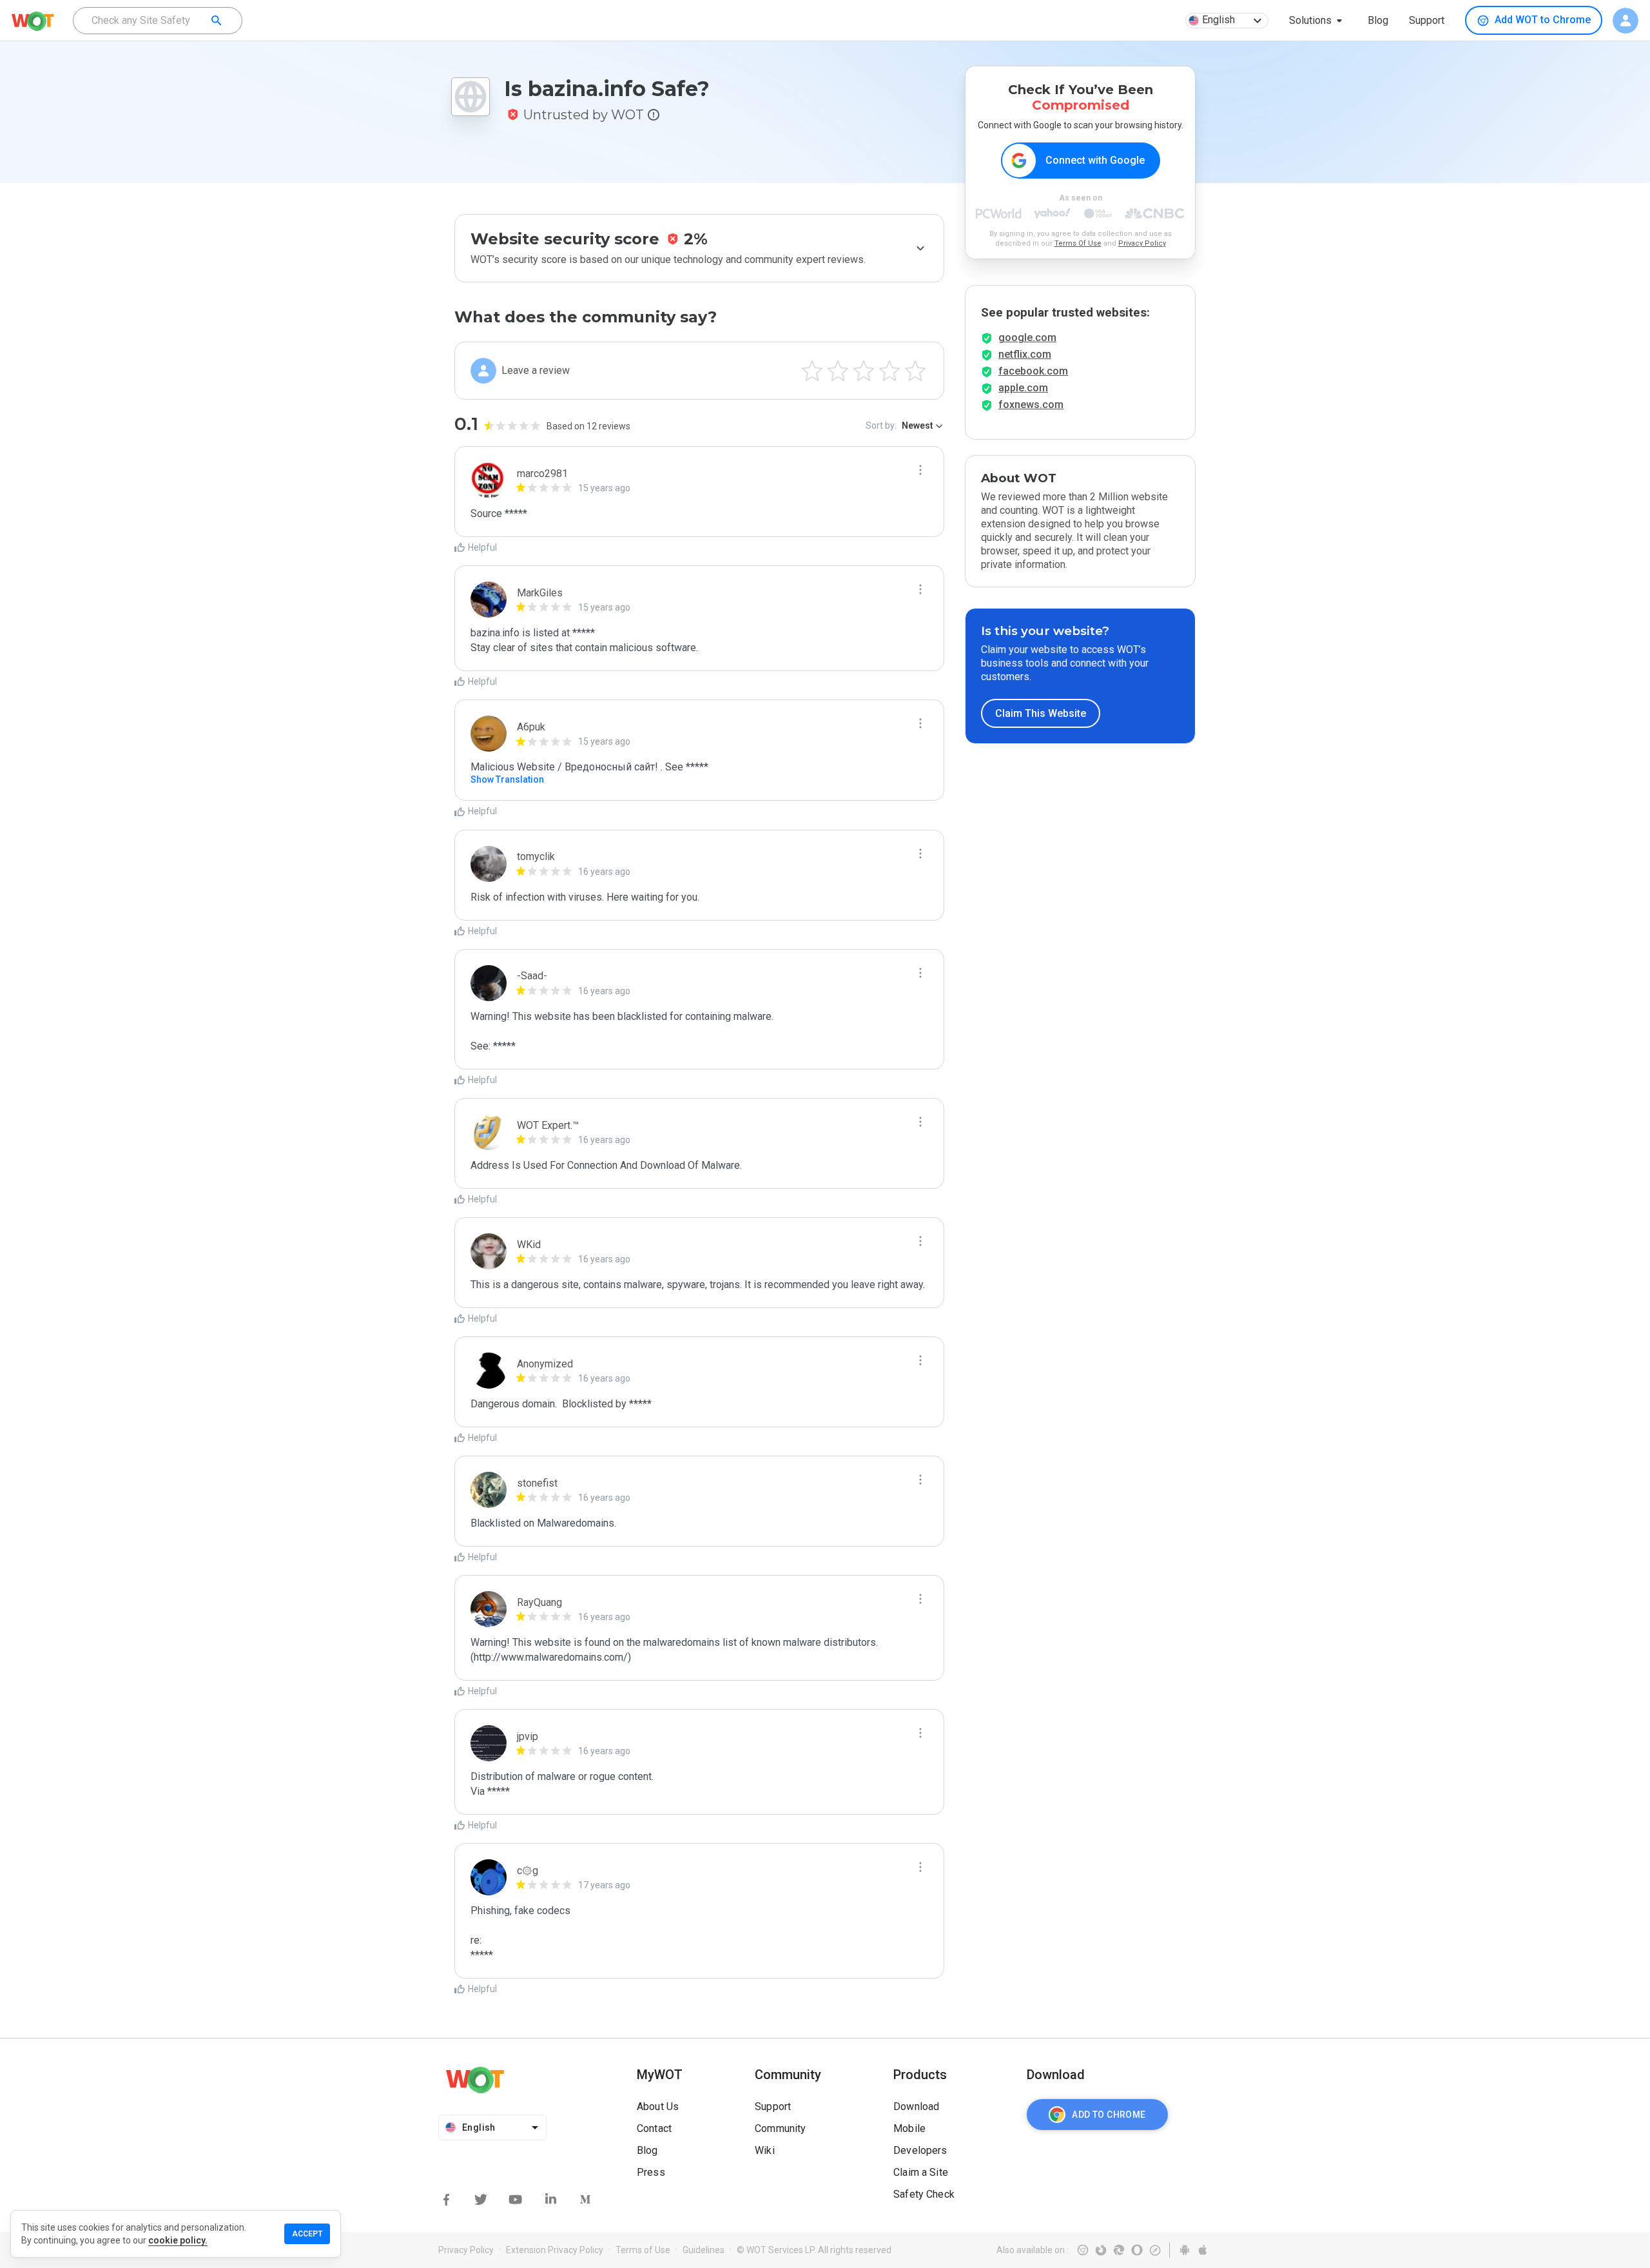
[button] (1318, 21)
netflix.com (1025, 354)
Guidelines (704, 2250)
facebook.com (1033, 371)
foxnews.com (1031, 405)
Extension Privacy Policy (555, 2250)
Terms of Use (643, 2250)
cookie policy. (178, 2240)
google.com (1027, 337)
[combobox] (158, 21)
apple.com (1023, 388)
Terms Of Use (1078, 243)
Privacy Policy (1142, 243)
